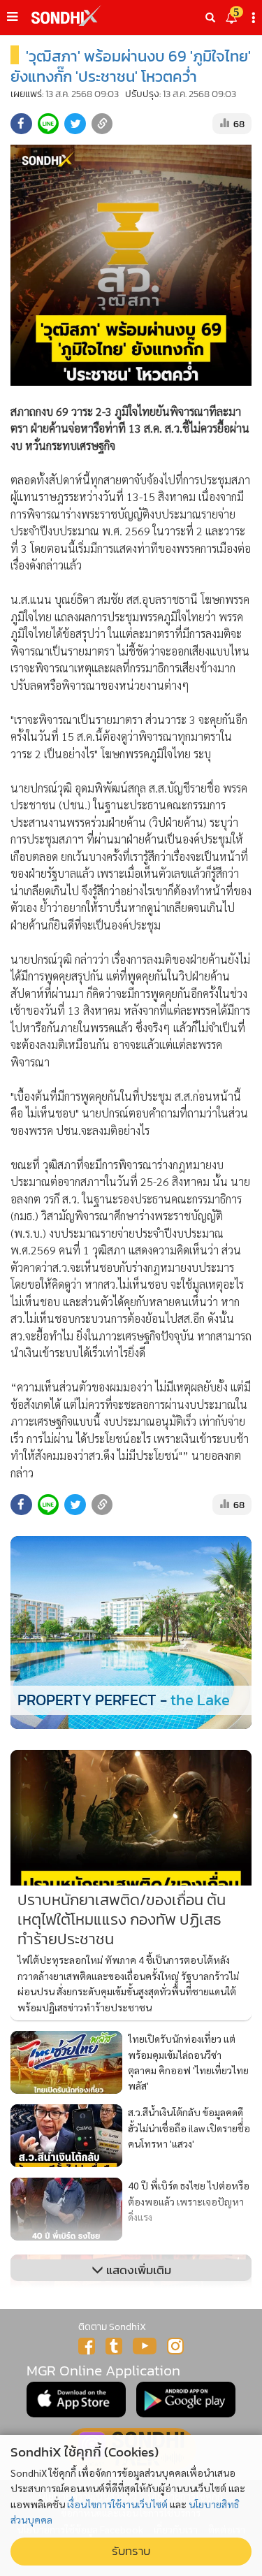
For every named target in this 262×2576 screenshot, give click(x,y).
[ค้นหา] (210, 17)
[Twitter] (114, 2346)
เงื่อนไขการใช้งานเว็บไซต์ (117, 2504)
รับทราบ (131, 2551)
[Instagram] (175, 2346)
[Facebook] (87, 2346)
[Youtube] (145, 2346)
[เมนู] (12, 17)
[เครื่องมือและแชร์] (255, 18)
